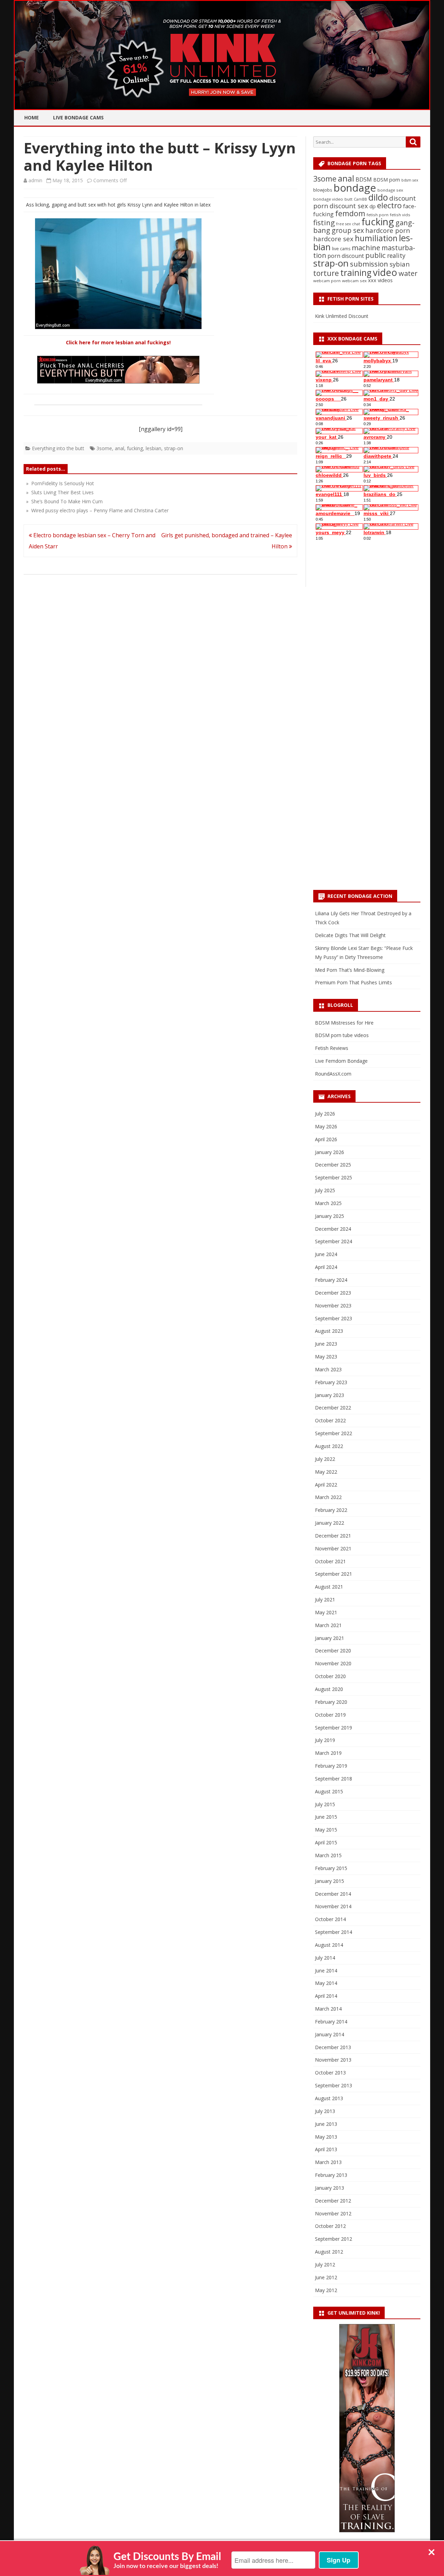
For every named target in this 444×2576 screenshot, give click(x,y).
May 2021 (326, 1612)
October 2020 (330, 1676)
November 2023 (333, 1306)
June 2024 (326, 1254)
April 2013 (326, 2149)
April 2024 (326, 1267)
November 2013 (333, 2060)
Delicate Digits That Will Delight (350, 935)
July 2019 (325, 1740)
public (375, 255)
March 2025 (328, 1203)
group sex (348, 230)
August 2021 (329, 1587)
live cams (341, 249)
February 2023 (331, 1382)
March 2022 (328, 1497)
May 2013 (326, 2137)
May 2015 (326, 1830)
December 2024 (333, 1229)
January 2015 (330, 1881)
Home (32, 117)
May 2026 (326, 1126)
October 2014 (330, 1919)
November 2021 (333, 1548)
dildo (378, 197)
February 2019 (331, 1766)
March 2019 (328, 1753)
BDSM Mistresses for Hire (344, 1023)
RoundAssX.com (333, 1074)
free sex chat (348, 224)
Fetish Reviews (332, 1048)
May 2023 (326, 1357)
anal (119, 448)
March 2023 (328, 1369)
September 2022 (334, 1433)
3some (104, 448)
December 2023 (333, 1293)
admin (35, 180)
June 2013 (326, 2124)
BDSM (364, 179)
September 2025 (334, 1177)
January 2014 (330, 2034)
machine (366, 247)
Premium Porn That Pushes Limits (353, 982)
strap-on (174, 448)
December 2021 (333, 1536)
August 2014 (329, 1945)
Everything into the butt (58, 448)
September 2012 (334, 2239)
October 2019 (330, 1715)
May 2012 (326, 2290)
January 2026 (330, 1152)
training (356, 273)
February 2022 (331, 1510)
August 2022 (329, 1446)
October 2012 (330, 2226)
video (385, 272)
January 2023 (330, 1395)
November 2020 (333, 1663)
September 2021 (334, 1574)
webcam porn (327, 281)
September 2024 (334, 1241)
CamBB (360, 199)
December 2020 (333, 1651)
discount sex (349, 206)
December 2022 (333, 1408)
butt (348, 199)
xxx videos (380, 280)
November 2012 (333, 2213)
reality (396, 255)
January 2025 (330, 1216)
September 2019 (334, 1728)
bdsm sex (410, 180)
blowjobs (323, 190)
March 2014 (328, 2009)
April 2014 (326, 1996)
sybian (400, 264)
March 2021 (328, 1625)
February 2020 (331, 1702)
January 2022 (330, 1523)
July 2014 (325, 1958)
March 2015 (328, 1855)
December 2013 (333, 2047)
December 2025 (333, 1165)
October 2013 (330, 2073)
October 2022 (330, 1420)
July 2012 (325, 2264)
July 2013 (325, 2111)
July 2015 (325, 1804)
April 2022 (326, 1485)
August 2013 (329, 2098)
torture (326, 273)
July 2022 (325, 1459)
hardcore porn (388, 230)
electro (389, 205)
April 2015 (326, 1842)
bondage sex (390, 190)
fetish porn (378, 215)
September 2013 (334, 2085)
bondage (355, 188)
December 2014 (333, 1894)
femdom (350, 213)
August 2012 (329, 2252)
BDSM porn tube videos (342, 1035)
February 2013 (331, 2175)
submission (369, 264)
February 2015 (331, 1868)
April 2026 (326, 1139)
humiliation (376, 238)
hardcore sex (333, 239)
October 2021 (330, 1561)
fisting (324, 222)
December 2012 (333, 2201)
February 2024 (331, 1280)
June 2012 (326, 2277)
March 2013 (328, 2162)
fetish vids (400, 215)
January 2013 (330, 2188)
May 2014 (326, 1983)
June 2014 (326, 1971)
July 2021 (325, 1600)
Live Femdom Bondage (341, 1061)
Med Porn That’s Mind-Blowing (350, 970)
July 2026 (325, 1114)
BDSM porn (387, 180)
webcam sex (354, 281)
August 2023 (329, 1331)
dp (373, 206)
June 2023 (326, 1344)
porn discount (346, 256)
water (408, 273)
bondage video (328, 199)
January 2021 (330, 1638)
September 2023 (334, 1318)
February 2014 (331, 2022)
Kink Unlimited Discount (342, 316)
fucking (135, 448)
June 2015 (326, 1817)
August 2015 (329, 1791)
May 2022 (326, 1472)
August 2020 (329, 1689)
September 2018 (334, 1779)
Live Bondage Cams (78, 117)
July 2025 (325, 1190)
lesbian (153, 448)
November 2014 (333, 1906)
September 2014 (334, 1932)
